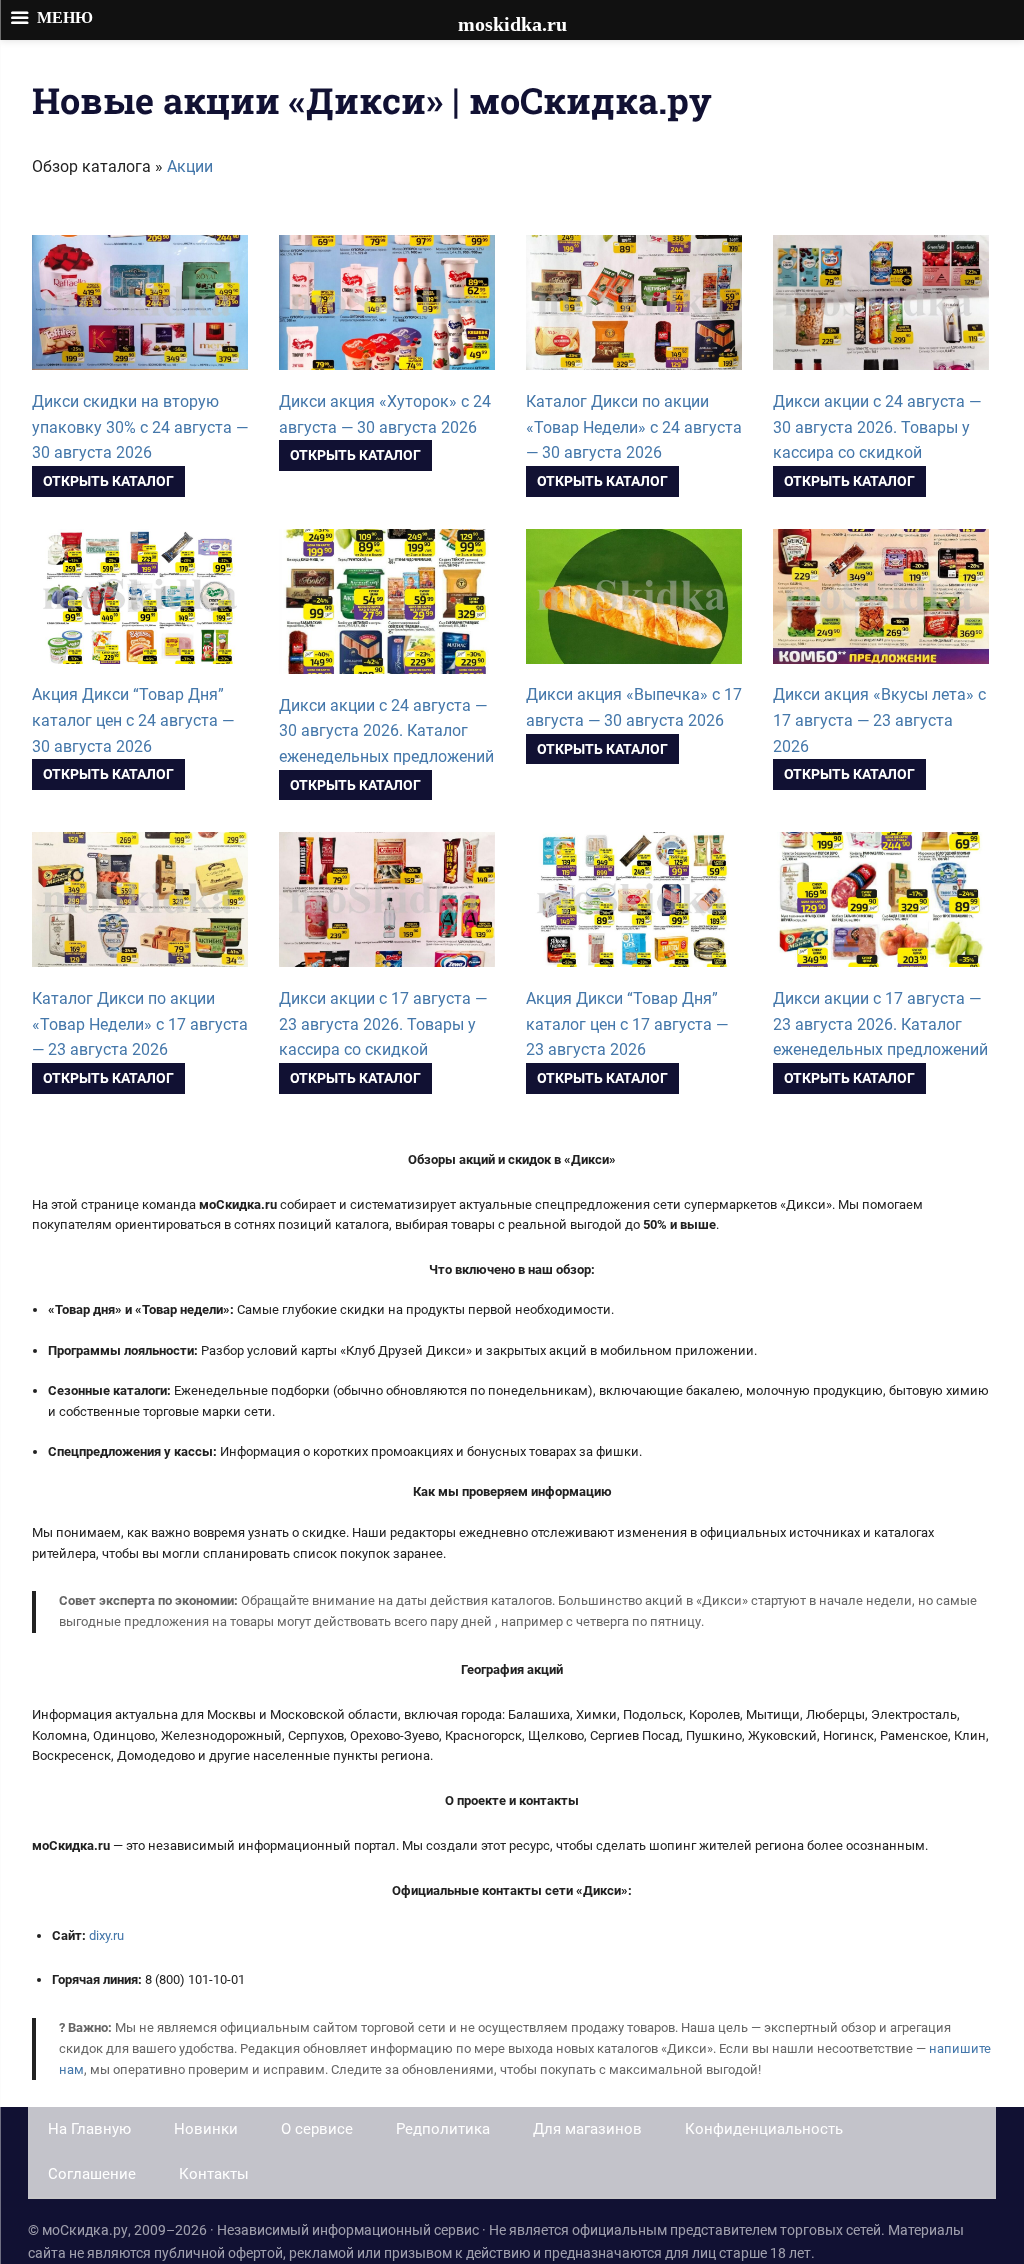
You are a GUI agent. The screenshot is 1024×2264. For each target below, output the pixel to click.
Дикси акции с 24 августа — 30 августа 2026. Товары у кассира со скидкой (877, 427)
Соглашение (92, 2174)
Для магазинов (587, 2129)
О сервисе (317, 2129)
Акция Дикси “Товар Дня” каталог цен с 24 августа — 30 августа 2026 (133, 720)
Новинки (206, 2129)
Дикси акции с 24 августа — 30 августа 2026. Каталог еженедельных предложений (386, 731)
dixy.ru (106, 1935)
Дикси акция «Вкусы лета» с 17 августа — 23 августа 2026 (879, 720)
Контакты (214, 2174)
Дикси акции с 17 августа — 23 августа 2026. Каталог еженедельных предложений (880, 1024)
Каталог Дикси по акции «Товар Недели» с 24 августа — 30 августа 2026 (634, 427)
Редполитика (443, 2129)
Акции (190, 166)
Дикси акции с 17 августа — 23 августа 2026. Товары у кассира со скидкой (383, 1024)
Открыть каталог (108, 481)
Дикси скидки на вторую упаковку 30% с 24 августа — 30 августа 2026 (140, 427)
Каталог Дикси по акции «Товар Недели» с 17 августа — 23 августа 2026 (140, 1024)
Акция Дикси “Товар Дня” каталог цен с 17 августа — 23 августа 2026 (627, 1024)
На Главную (89, 2129)
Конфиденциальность (764, 2129)
